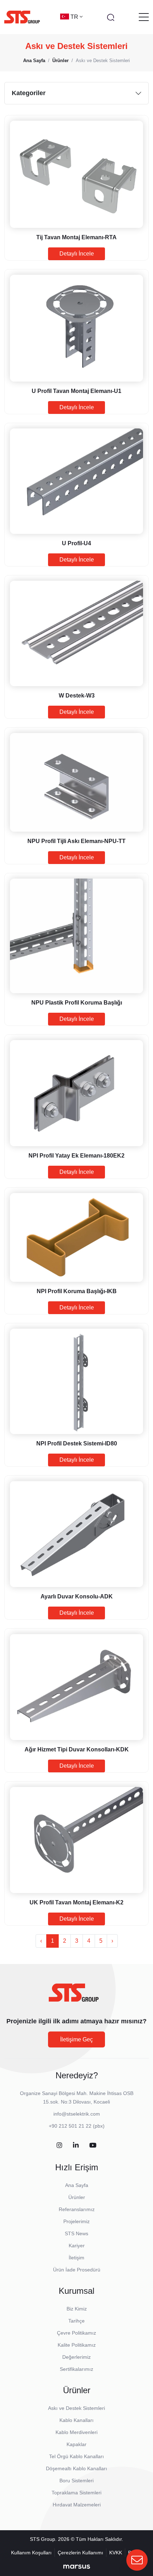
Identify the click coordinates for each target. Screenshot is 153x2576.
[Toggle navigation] (144, 17)
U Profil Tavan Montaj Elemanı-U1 (76, 391)
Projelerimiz (76, 2221)
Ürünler (77, 2197)
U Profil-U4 (76, 543)
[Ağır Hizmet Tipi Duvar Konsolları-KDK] (76, 1687)
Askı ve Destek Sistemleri (76, 2408)
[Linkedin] (76, 2146)
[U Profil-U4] (76, 481)
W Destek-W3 (77, 696)
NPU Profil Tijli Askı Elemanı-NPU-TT (76, 841)
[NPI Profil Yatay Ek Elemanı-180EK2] (76, 1093)
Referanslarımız (77, 2209)
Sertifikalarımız (76, 2369)
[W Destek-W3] (76, 633)
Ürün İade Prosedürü (77, 2270)
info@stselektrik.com (77, 2114)
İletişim (76, 2258)
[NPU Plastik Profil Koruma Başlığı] (76, 936)
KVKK (116, 2553)
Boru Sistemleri (76, 2481)
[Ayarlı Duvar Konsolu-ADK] (76, 1534)
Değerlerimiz (76, 2357)
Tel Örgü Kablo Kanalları (76, 2456)
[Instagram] (59, 2146)
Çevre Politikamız (76, 2333)
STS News (76, 2233)
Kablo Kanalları (76, 2420)
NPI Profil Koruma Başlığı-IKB (77, 1291)
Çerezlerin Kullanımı (80, 2553)
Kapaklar (76, 2444)
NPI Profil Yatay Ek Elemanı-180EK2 (76, 1156)
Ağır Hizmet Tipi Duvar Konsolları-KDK (77, 1749)
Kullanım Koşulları (31, 2553)
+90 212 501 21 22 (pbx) (77, 2126)
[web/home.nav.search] (111, 17)
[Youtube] (93, 2146)
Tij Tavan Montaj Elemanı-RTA (76, 237)
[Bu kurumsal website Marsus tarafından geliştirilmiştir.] (77, 2566)
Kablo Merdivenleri (76, 2432)
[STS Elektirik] (22, 17)
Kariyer (77, 2246)
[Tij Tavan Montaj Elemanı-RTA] (76, 174)
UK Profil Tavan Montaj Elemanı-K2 (76, 1902)
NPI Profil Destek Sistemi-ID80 (77, 1443)
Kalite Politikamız (77, 2345)
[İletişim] (137, 2560)
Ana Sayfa (77, 2185)
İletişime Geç (76, 2039)
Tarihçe (76, 2321)
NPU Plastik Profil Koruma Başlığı (77, 1003)
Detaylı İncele (77, 254)
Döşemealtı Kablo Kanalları (76, 2468)
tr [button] (75, 17)
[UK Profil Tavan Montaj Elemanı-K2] (76, 1840)
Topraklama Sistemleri (76, 2493)
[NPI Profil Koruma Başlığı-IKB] (76, 1237)
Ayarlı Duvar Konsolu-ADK (77, 1596)
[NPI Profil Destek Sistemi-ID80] (76, 1382)
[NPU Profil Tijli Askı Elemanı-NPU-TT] (76, 783)
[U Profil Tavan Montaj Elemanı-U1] (76, 328)
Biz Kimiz (77, 2309)
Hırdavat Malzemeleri (77, 2505)
